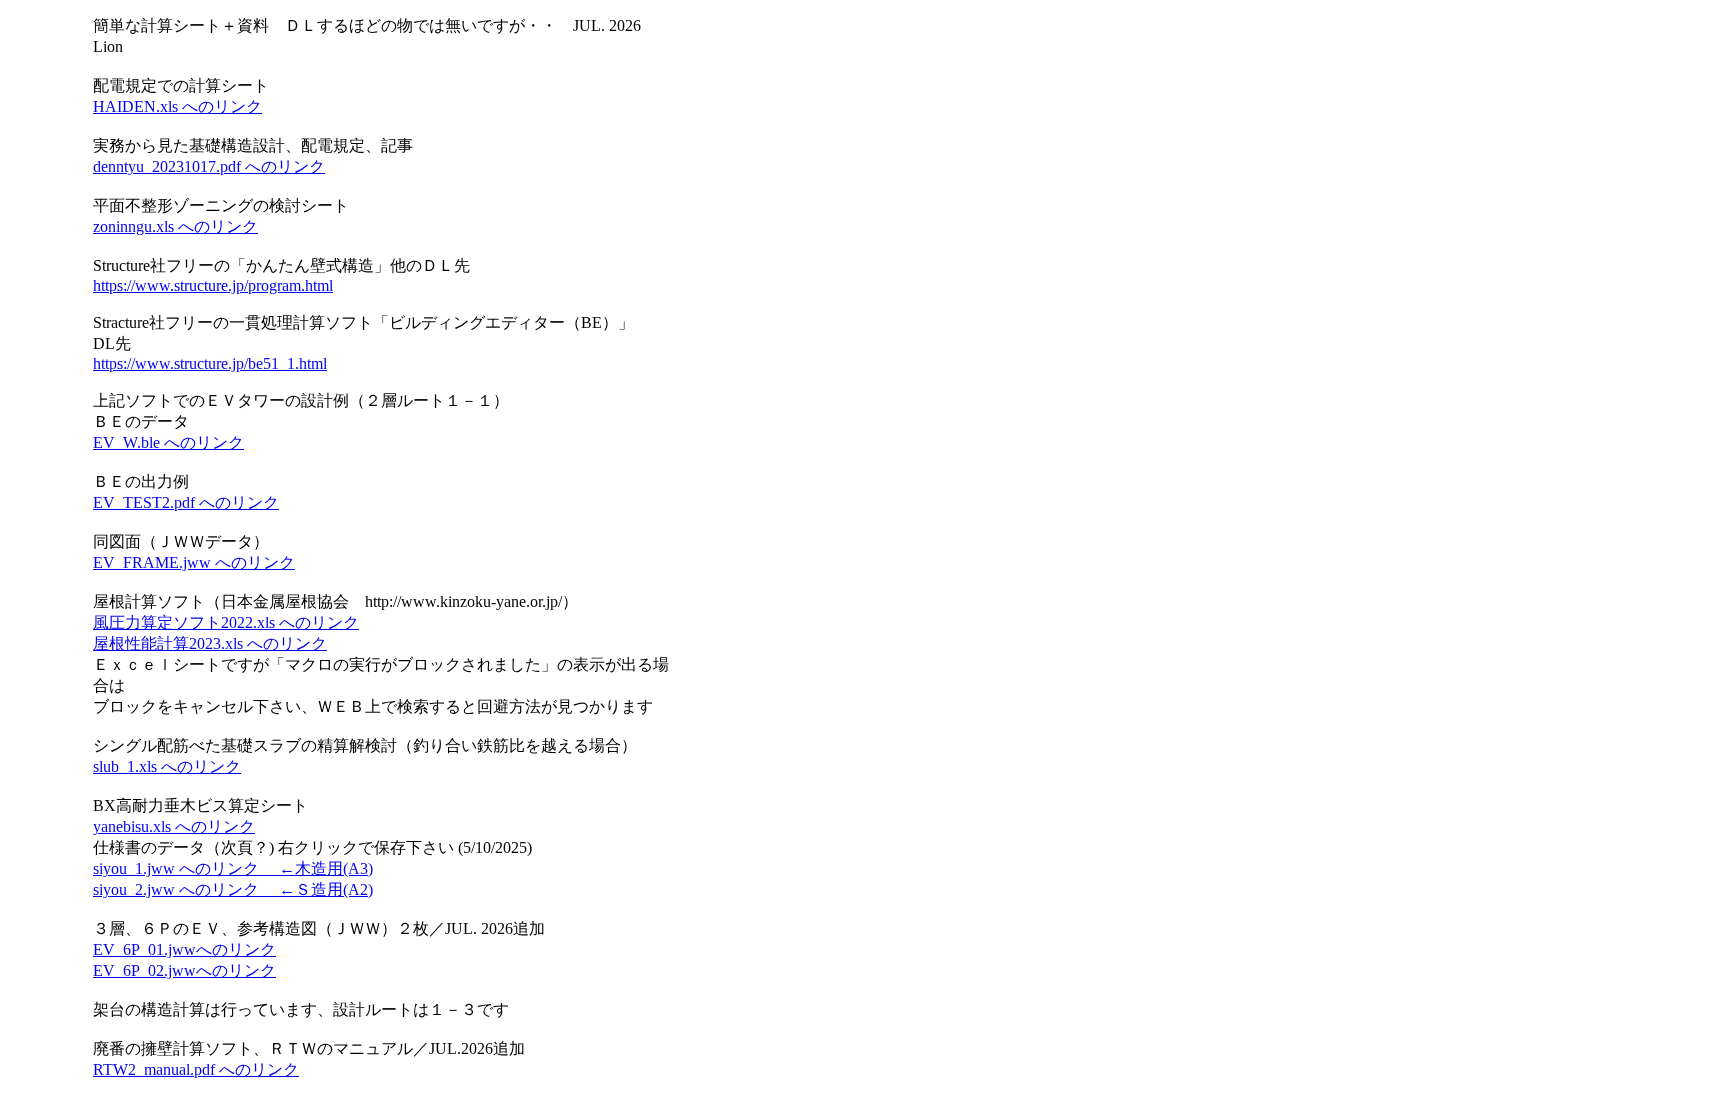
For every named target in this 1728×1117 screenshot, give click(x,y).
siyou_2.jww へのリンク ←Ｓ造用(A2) (233, 889)
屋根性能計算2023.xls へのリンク (210, 643)
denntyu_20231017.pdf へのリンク (209, 166)
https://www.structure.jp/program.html (213, 285)
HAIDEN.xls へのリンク (177, 106)
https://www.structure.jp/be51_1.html (210, 363)
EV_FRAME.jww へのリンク (194, 562)
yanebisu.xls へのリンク (174, 826)
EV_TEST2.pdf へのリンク (186, 502)
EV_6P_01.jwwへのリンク (184, 949)
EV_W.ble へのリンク (168, 442)
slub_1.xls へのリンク (167, 766)
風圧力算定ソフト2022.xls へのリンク (226, 622)
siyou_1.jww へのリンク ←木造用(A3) (233, 868)
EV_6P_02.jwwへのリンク (184, 970)
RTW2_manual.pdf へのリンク (196, 1069)
